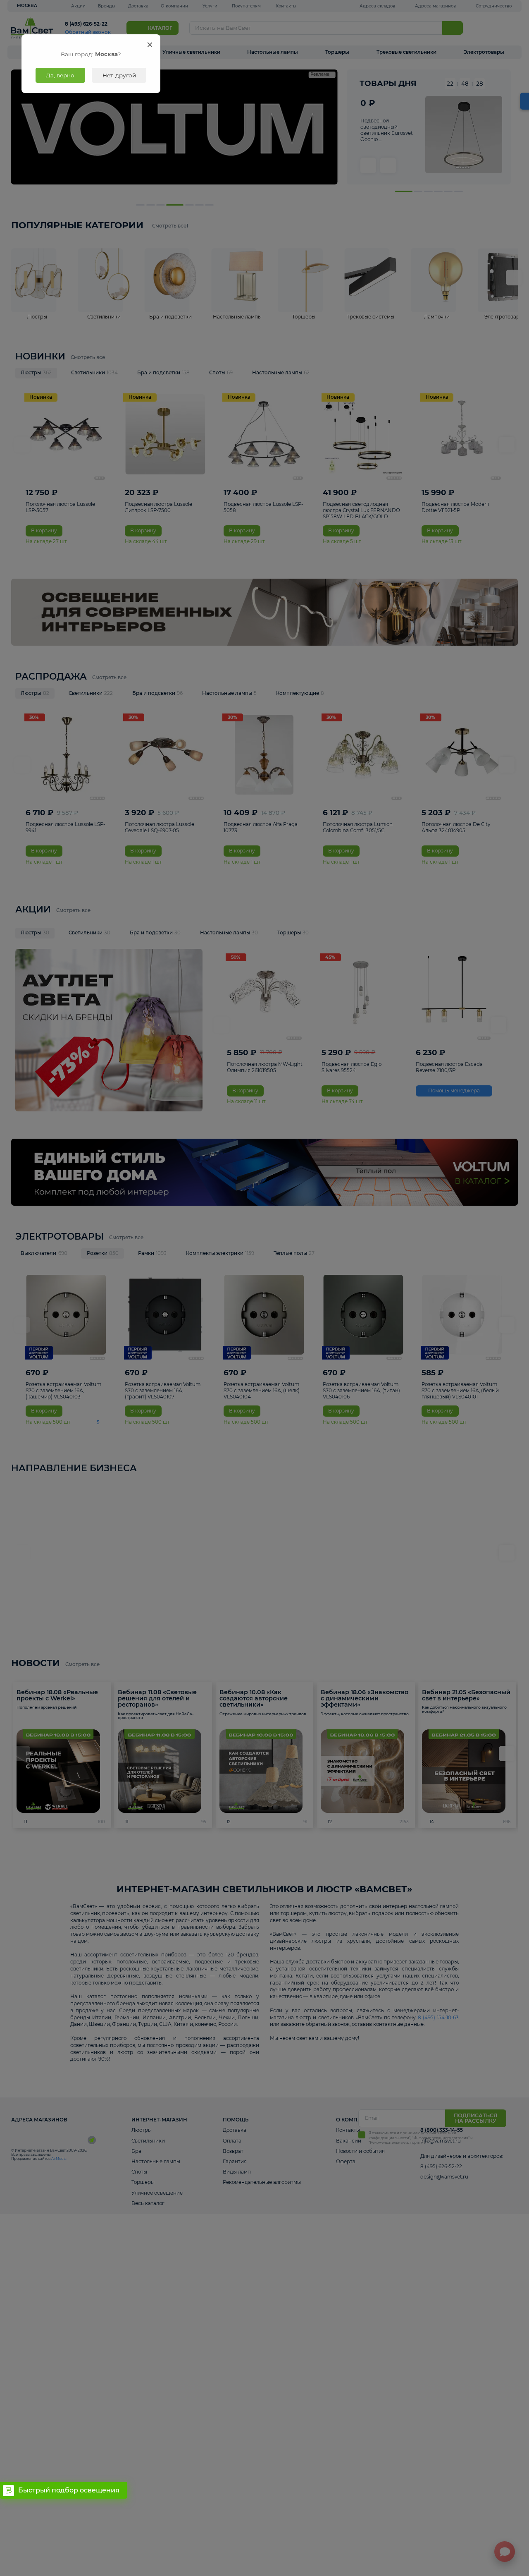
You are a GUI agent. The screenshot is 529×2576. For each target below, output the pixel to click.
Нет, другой (119, 75)
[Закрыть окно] (150, 44)
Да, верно (60, 75)
